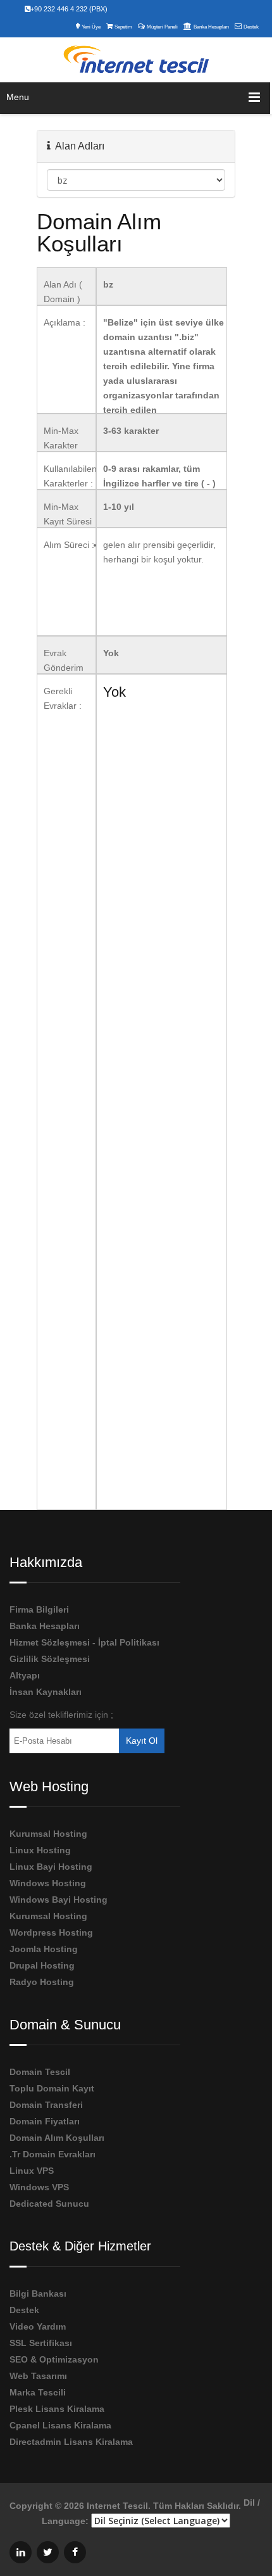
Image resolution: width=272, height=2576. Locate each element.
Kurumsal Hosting (48, 1834)
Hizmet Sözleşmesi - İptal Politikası (84, 1642)
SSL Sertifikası (41, 2343)
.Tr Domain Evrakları (53, 2154)
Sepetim (123, 27)
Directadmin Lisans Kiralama (71, 2442)
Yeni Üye (91, 27)
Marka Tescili (38, 2392)
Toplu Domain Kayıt (52, 2088)
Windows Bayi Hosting (59, 1900)
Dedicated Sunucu (49, 2204)
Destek (251, 27)
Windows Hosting (48, 1883)
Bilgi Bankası (38, 2294)
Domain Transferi (46, 2105)
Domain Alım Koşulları (57, 2138)
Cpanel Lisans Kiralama (60, 2425)
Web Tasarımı (38, 2376)
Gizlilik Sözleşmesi (50, 1659)
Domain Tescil (40, 2072)
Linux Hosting (40, 1850)
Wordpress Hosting (51, 1932)
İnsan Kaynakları (46, 1692)
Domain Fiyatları (45, 2121)
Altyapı (25, 1675)
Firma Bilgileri (39, 1609)
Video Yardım (38, 2326)
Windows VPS (39, 2187)
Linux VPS (32, 2171)
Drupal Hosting (42, 1965)
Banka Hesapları (211, 27)
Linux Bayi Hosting (51, 1867)
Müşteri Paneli (162, 27)
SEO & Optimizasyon (54, 2359)
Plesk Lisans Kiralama (57, 2409)
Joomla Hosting (44, 1949)
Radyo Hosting (42, 1982)
